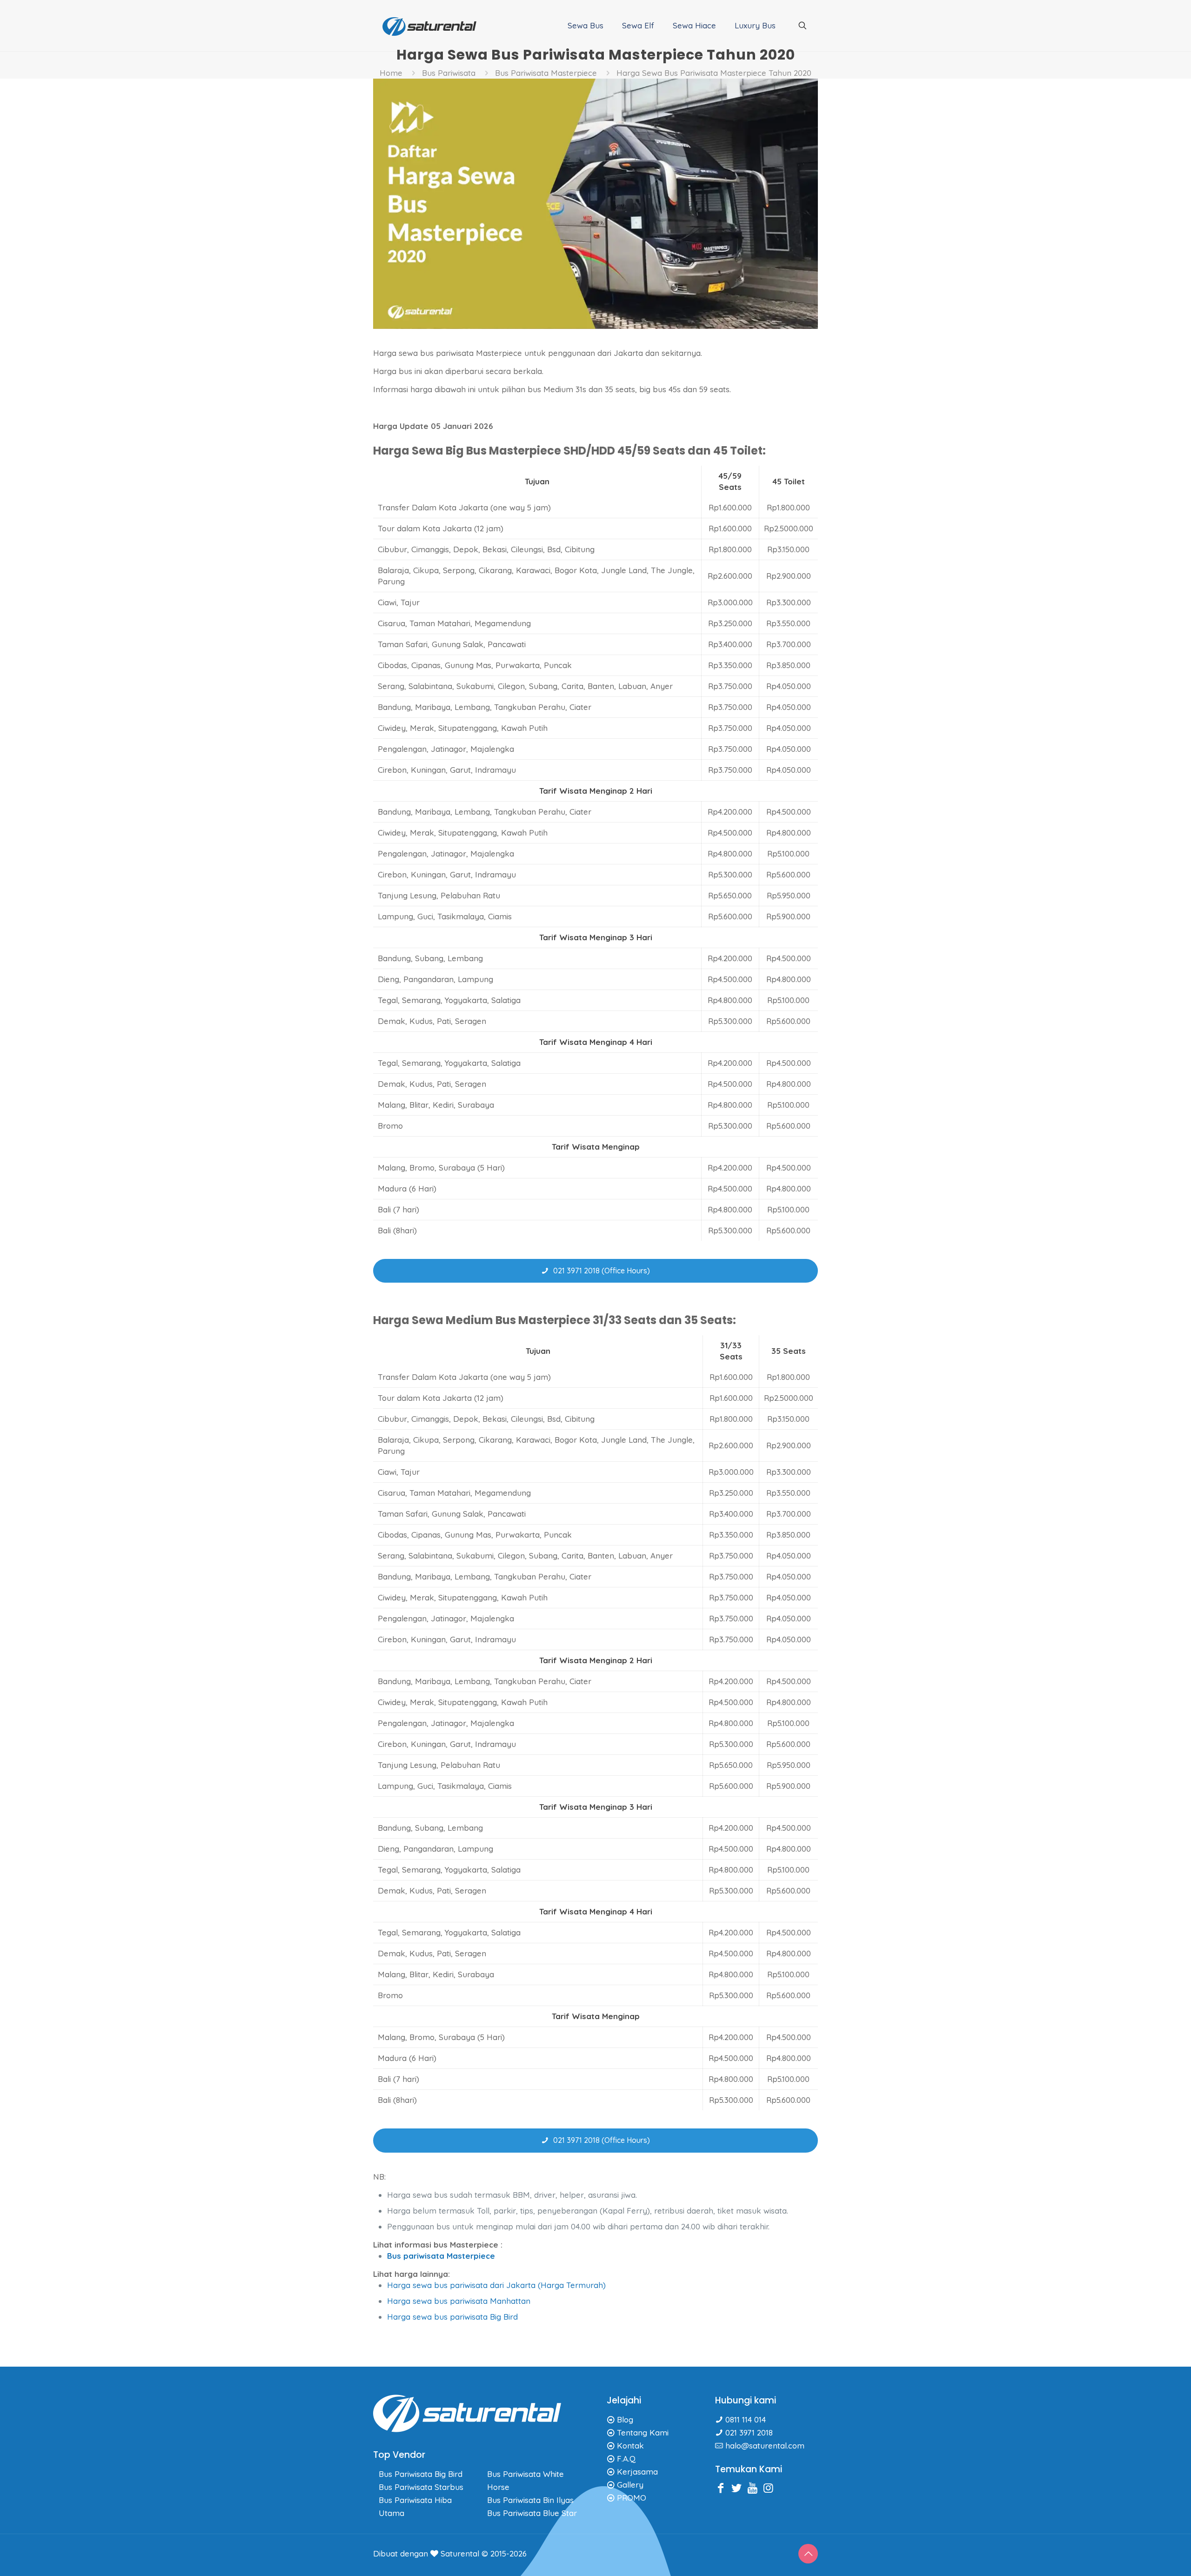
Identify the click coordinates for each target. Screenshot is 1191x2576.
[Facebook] (723, 2488)
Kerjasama (637, 2472)
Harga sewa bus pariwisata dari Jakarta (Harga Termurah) (496, 2285)
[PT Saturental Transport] (429, 26)
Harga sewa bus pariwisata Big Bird (452, 2317)
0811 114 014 (746, 2419)
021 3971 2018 (749, 2432)
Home (391, 73)
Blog (625, 2419)
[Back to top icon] (808, 2554)
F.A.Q (626, 2459)
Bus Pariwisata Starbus (421, 2487)
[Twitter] (739, 2488)
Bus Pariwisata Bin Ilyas (530, 2500)
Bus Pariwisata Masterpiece (546, 73)
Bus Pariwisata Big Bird (421, 2474)
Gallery (630, 2485)
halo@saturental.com (765, 2446)
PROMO (632, 2498)
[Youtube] (755, 2488)
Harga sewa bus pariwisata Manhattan (459, 2301)
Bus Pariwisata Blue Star (532, 2513)
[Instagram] (770, 2488)
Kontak (630, 2446)
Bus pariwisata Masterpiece (441, 2256)
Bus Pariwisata (449, 73)
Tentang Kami (643, 2432)
